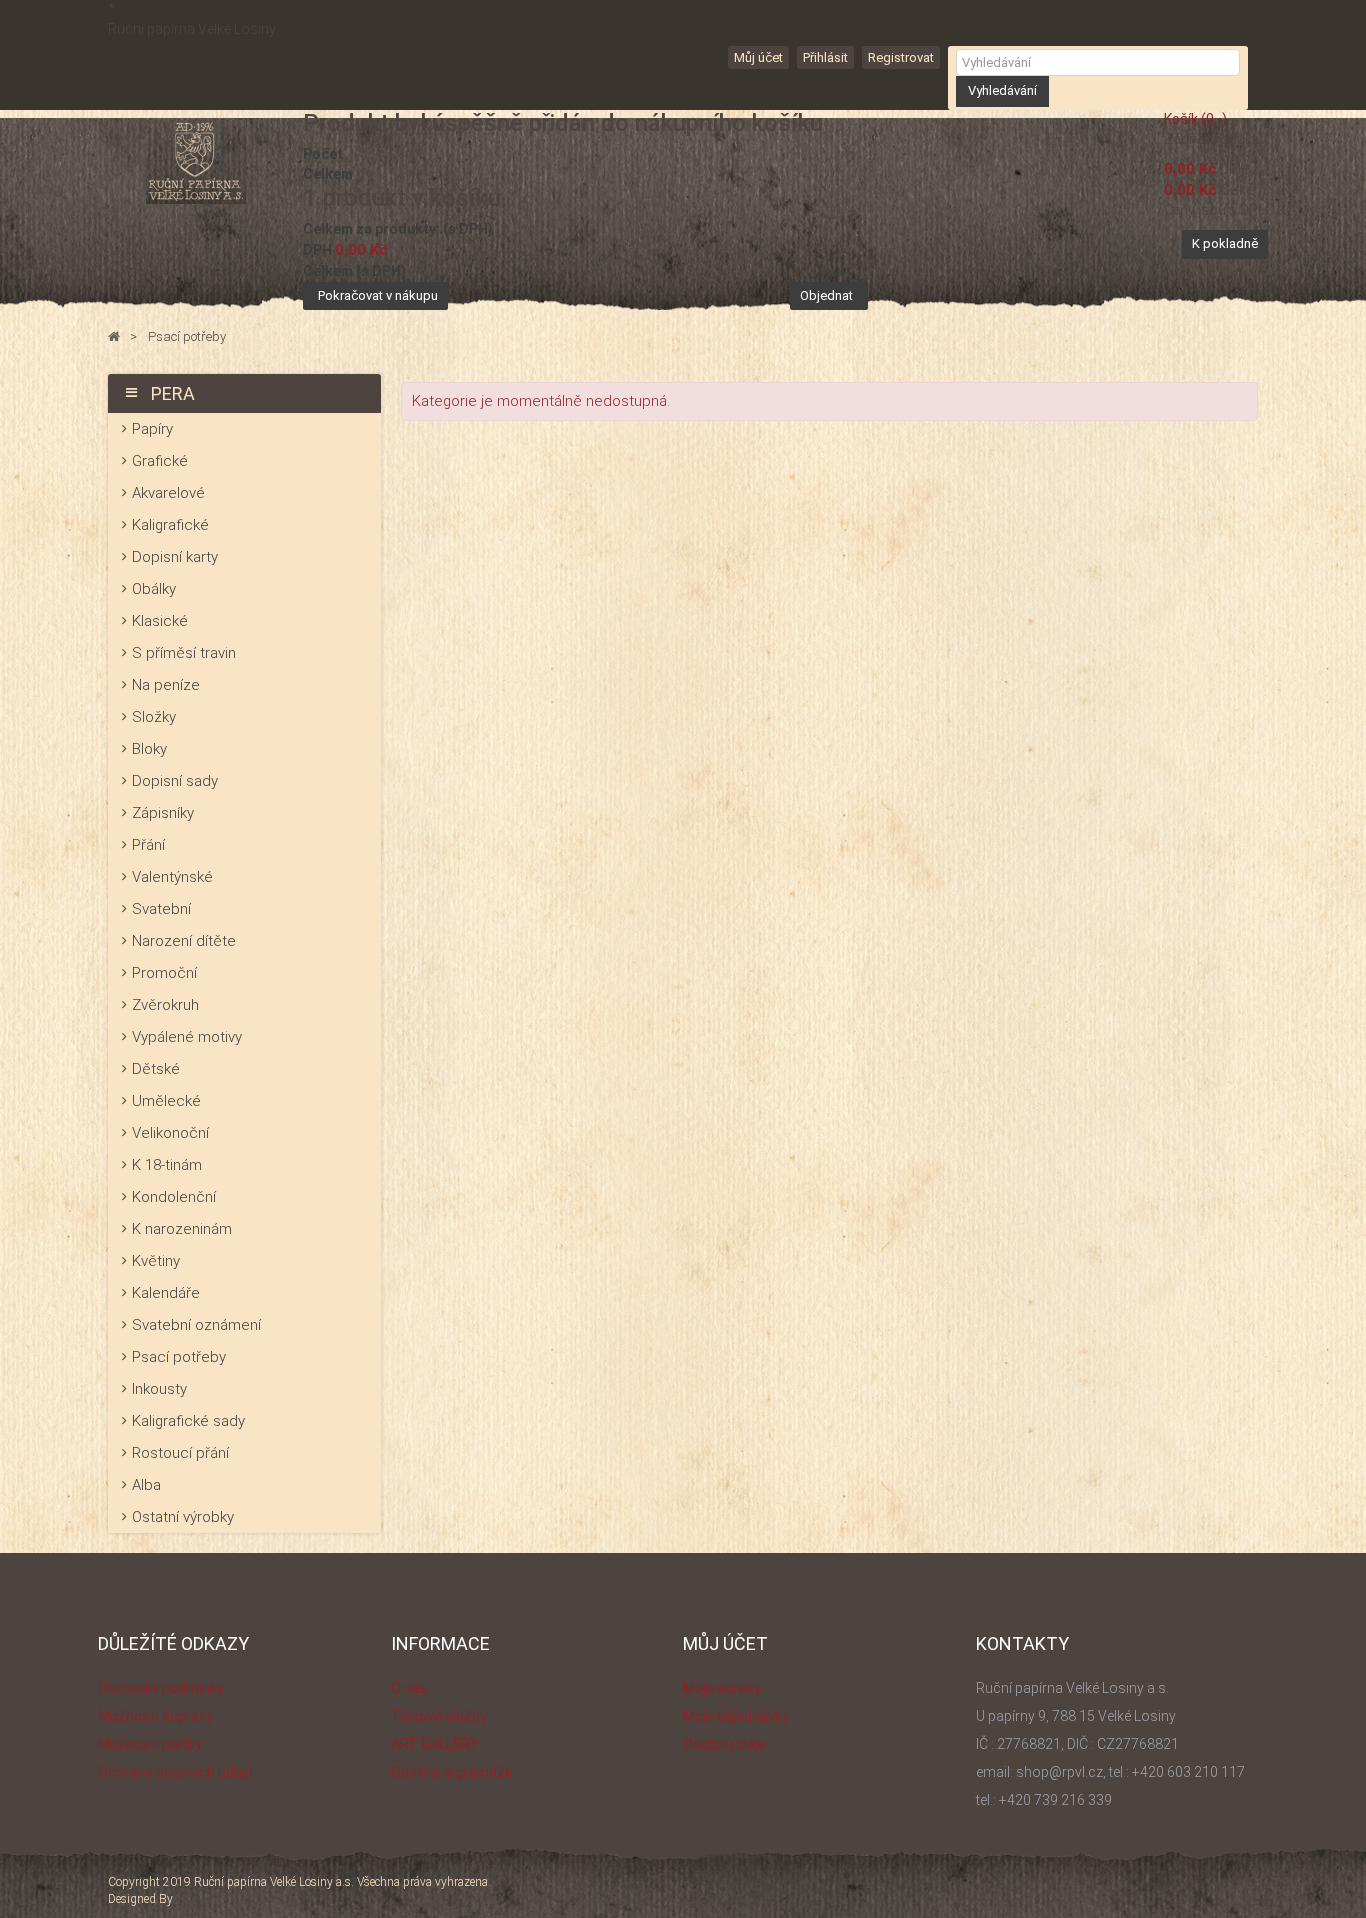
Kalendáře (166, 1293)
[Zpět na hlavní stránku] (114, 337)
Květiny (156, 1261)
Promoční (164, 973)
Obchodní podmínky (161, 1688)
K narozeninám (182, 1229)
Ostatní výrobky (183, 1517)
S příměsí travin (184, 653)
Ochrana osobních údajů (175, 1772)
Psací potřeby (179, 1357)
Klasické (160, 621)
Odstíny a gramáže (452, 1772)
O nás (409, 1688)
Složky (154, 717)
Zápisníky (163, 813)
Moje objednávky (736, 1716)
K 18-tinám (167, 1165)
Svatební (161, 909)
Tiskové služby (439, 1716)
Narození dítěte (184, 941)
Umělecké (166, 1101)
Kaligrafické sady (188, 1421)
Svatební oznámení (196, 1325)
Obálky (154, 589)
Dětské (156, 1069)
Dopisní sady (175, 781)
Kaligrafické (170, 525)
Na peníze (166, 685)
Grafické (160, 461)
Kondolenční (174, 1197)
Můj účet (758, 57)
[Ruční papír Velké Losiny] (195, 162)
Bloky (149, 749)
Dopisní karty (175, 557)
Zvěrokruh (165, 1005)
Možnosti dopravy (155, 1716)
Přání (148, 845)
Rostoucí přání (180, 1453)
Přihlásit (825, 57)
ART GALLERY (435, 1744)
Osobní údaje (724, 1744)
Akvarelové (168, 493)
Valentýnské (172, 877)
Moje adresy (722, 1688)
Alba (146, 1485)
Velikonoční (170, 1133)
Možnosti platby (150, 1744)
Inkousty (159, 1389)
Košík (1195, 119)
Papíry (152, 429)
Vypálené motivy (187, 1037)
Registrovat (901, 57)
